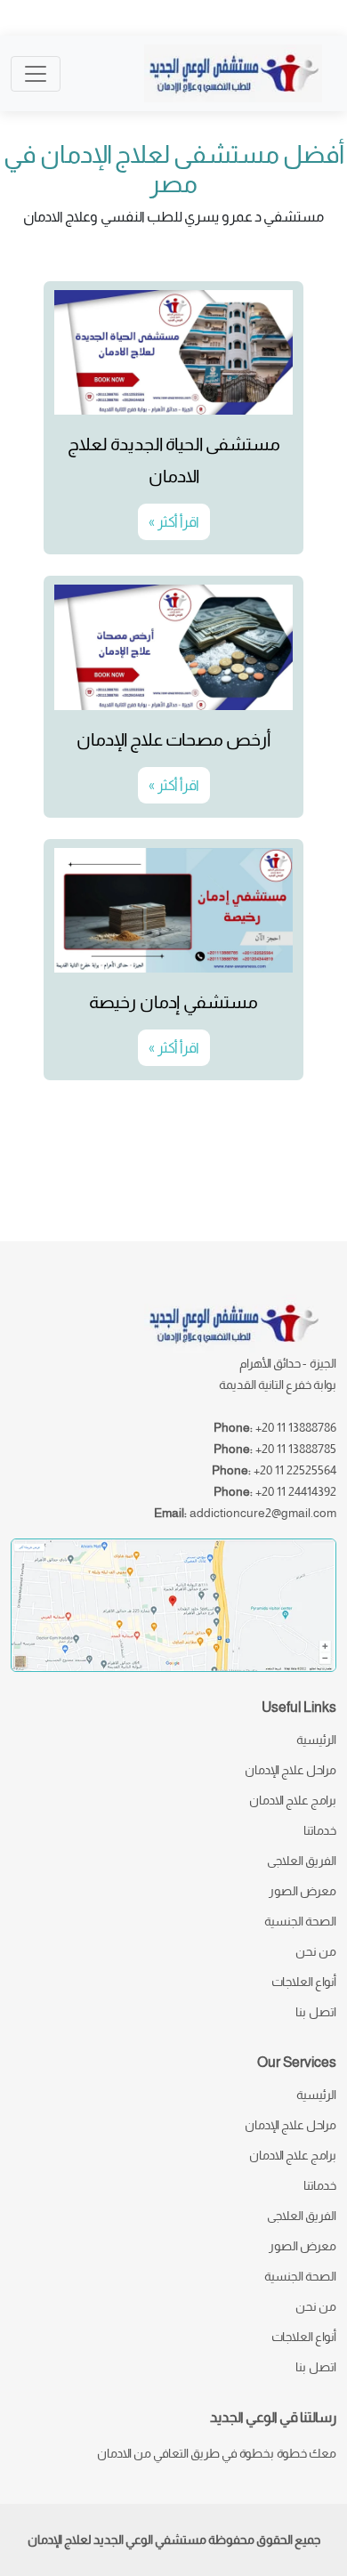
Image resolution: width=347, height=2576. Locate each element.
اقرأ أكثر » (174, 522)
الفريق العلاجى (302, 1861)
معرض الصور (303, 1891)
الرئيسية (316, 1740)
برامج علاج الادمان (293, 1800)
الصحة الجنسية (300, 1921)
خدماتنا (320, 1830)
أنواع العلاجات (304, 1982)
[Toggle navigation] (36, 74)
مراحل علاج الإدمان (291, 1770)
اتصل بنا (316, 2012)
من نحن (316, 1951)
